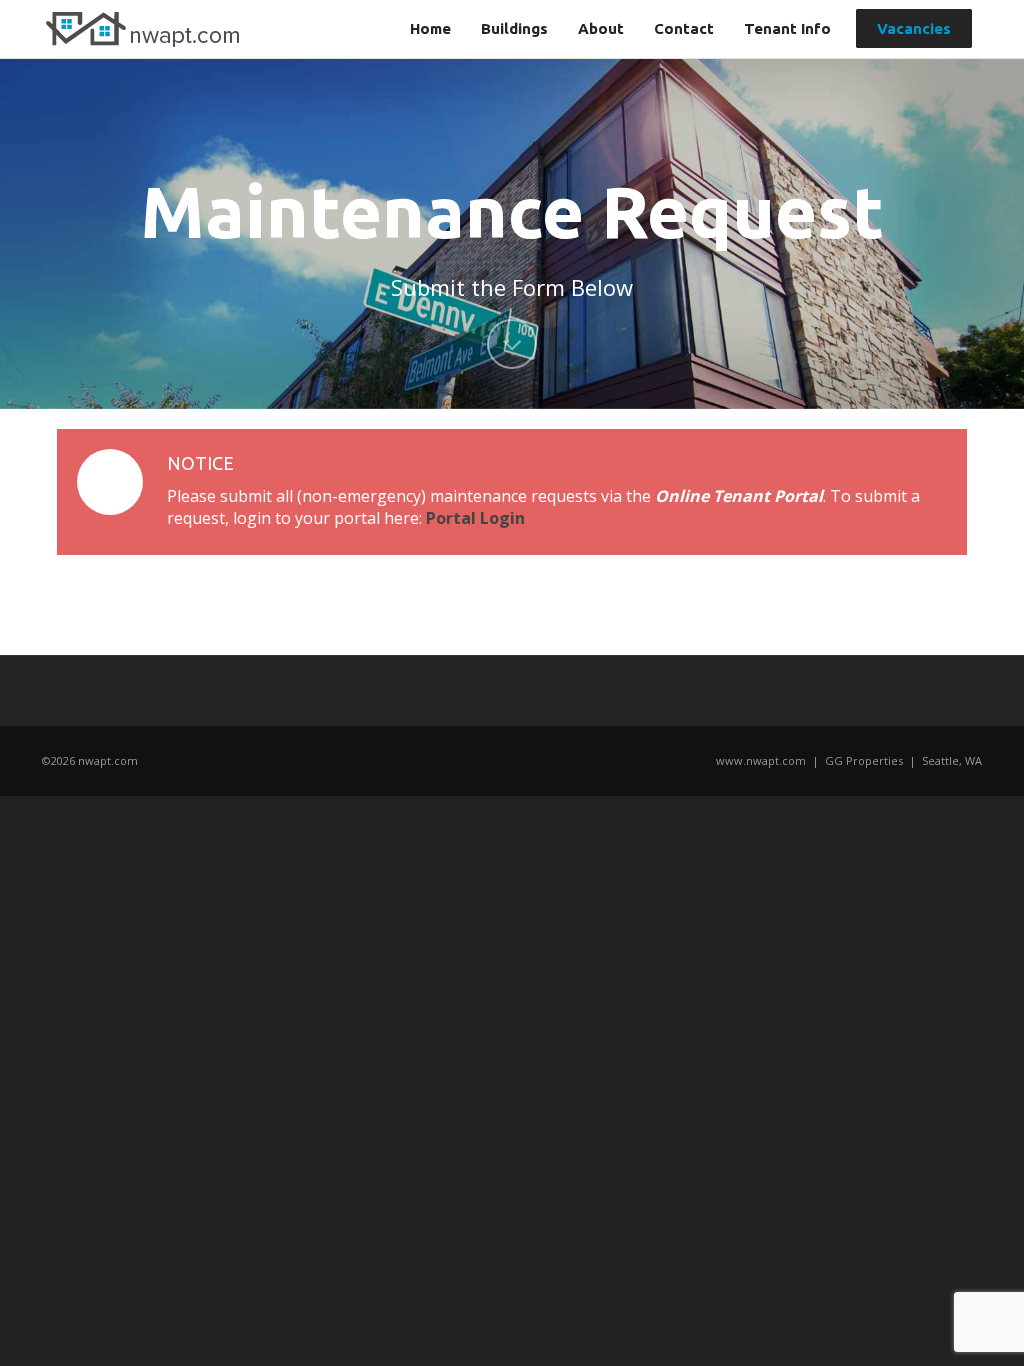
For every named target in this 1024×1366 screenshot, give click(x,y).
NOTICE (200, 463)
